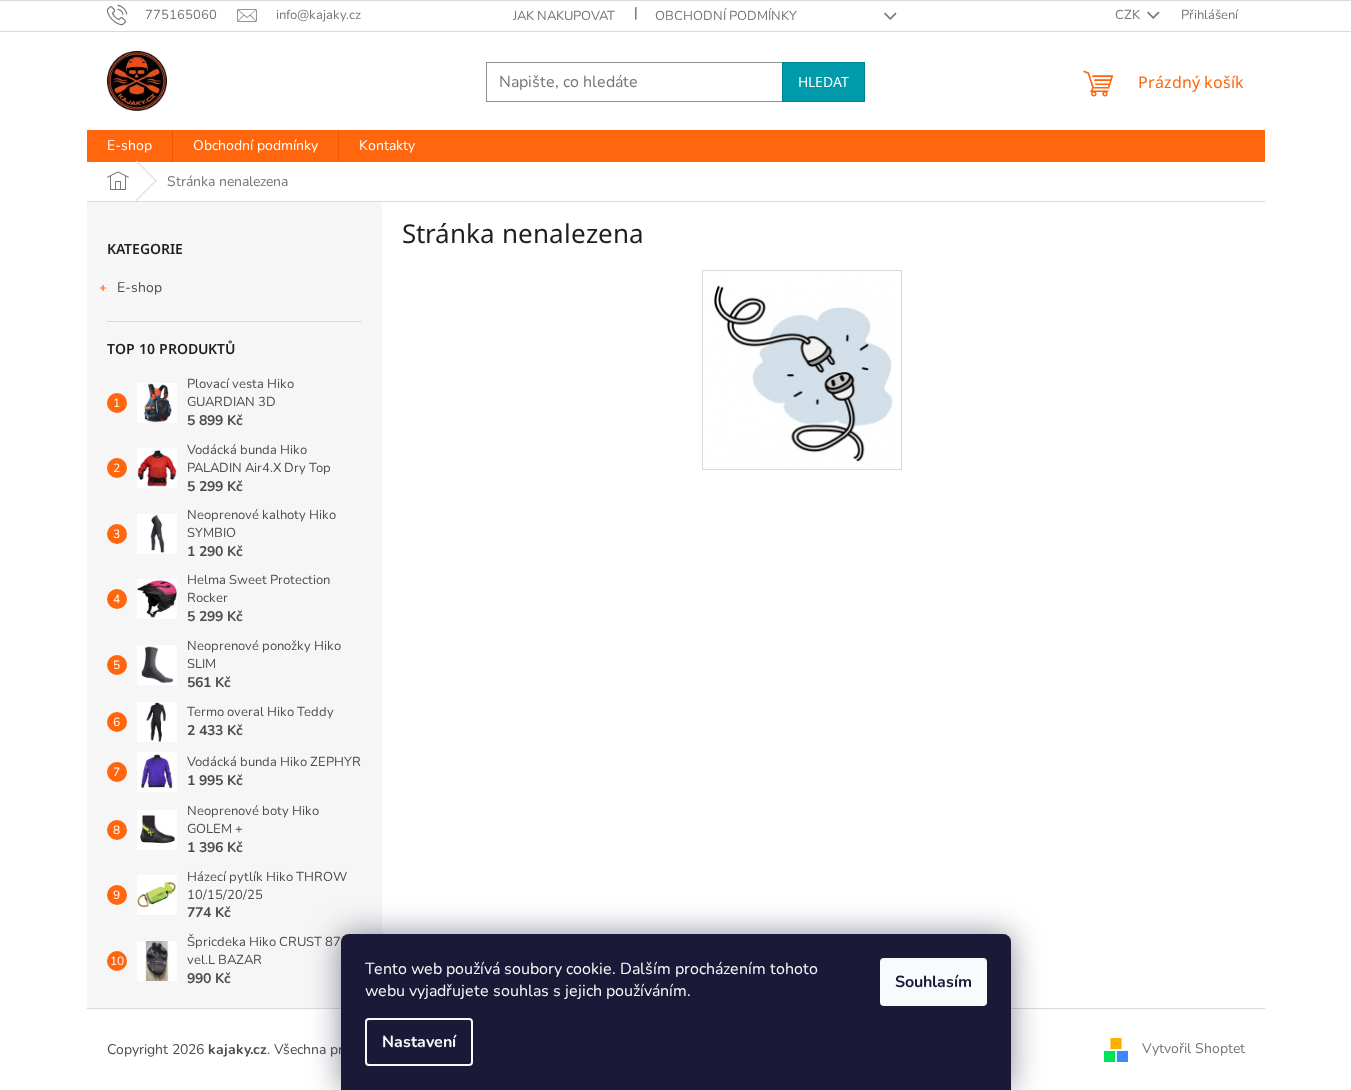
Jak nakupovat (564, 16)
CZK (1129, 15)
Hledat (823, 81)
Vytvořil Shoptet (1193, 1048)
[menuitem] (129, 146)
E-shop (139, 287)
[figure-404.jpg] (801, 369)
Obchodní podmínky (726, 16)
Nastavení (419, 1042)
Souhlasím (933, 982)
